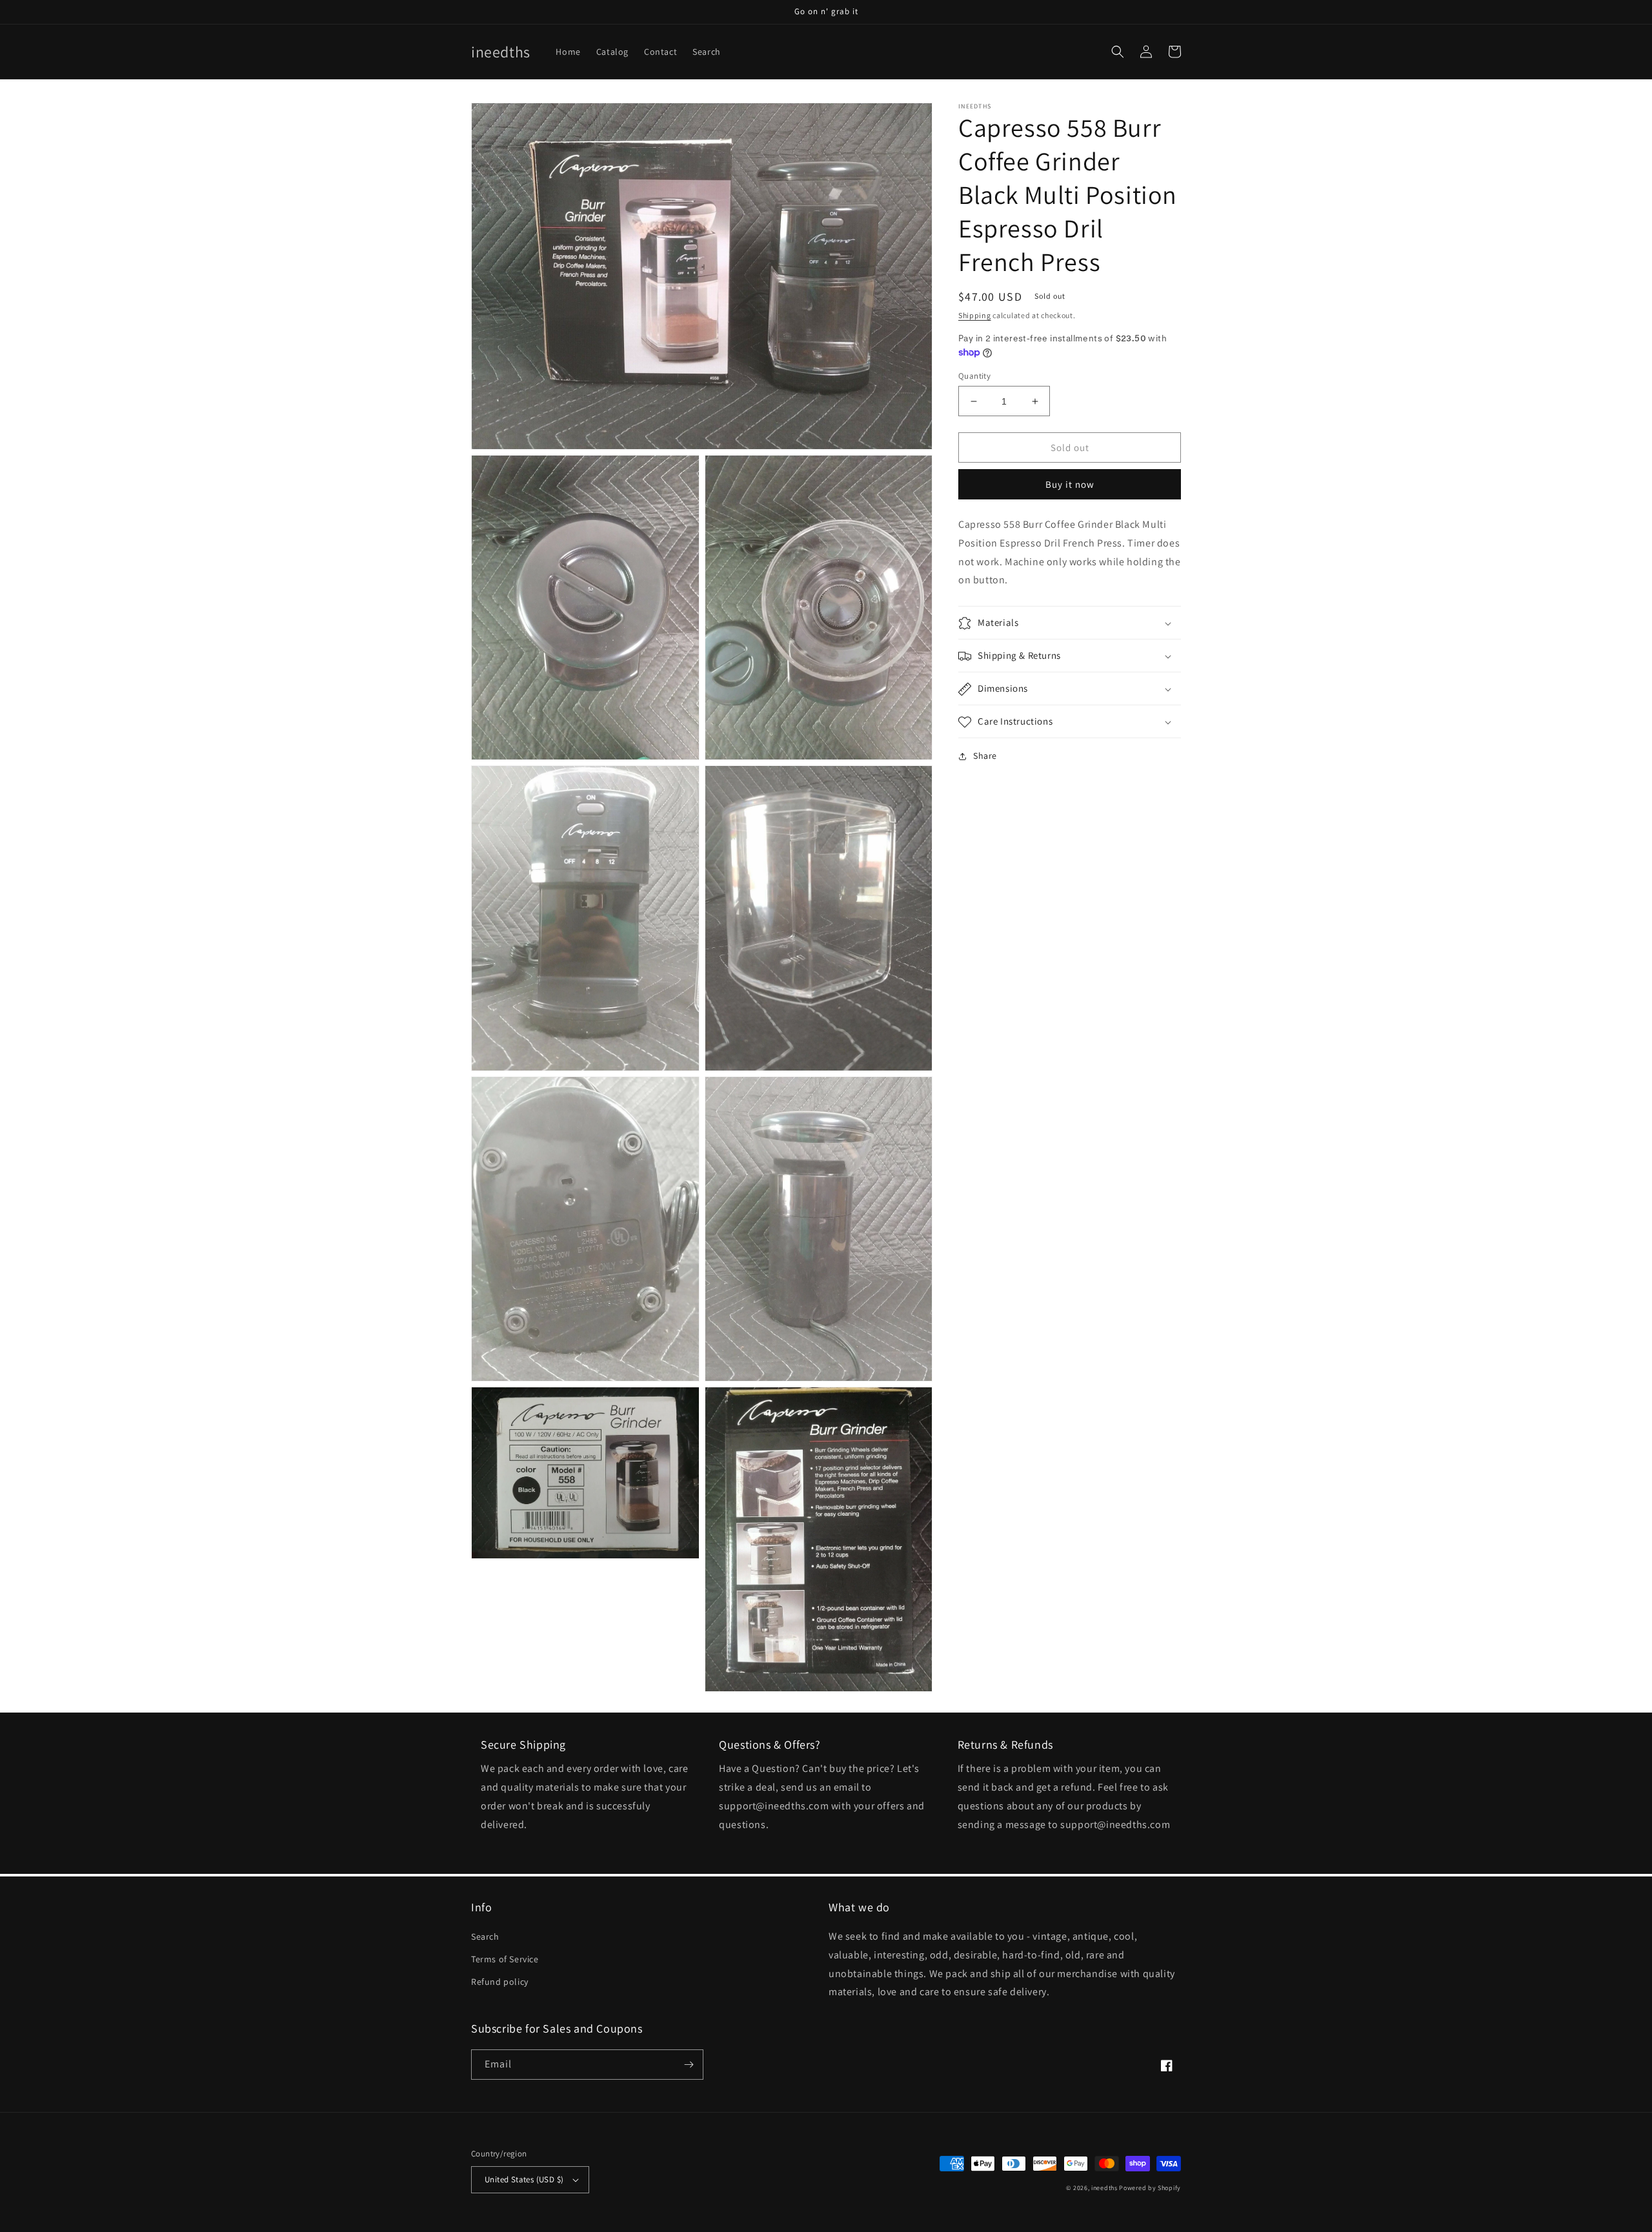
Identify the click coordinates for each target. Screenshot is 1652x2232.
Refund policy (500, 1982)
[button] (1118, 52)
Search (485, 1936)
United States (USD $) (524, 2179)
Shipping (975, 315)
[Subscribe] (689, 2065)
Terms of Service (505, 1959)
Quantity (974, 376)
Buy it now (1070, 484)
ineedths (1104, 2188)
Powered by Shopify (1150, 2188)
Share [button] (985, 756)
